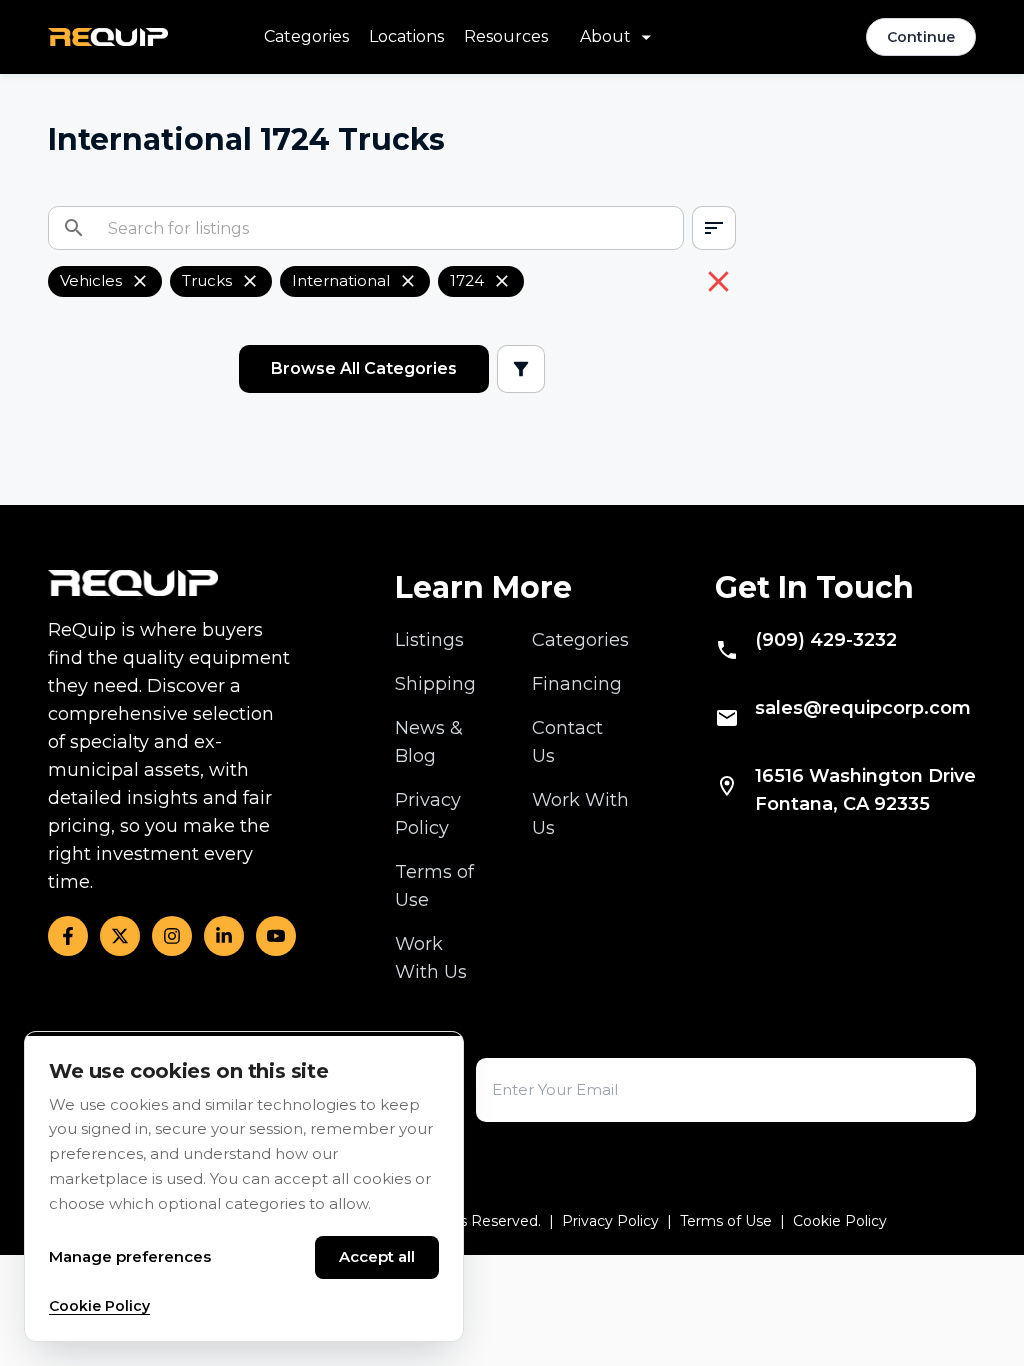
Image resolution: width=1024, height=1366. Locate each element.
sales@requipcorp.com (863, 708)
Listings (429, 640)
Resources (506, 36)
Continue (921, 37)
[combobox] (714, 228)
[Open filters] (521, 369)
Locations (406, 36)
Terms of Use (726, 1221)
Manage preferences (130, 1256)
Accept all (377, 1256)
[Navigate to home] (108, 37)
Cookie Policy (840, 1221)
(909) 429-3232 (826, 640)
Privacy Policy (610, 1221)
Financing (577, 684)
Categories (306, 36)
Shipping (435, 684)
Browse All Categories (364, 368)
